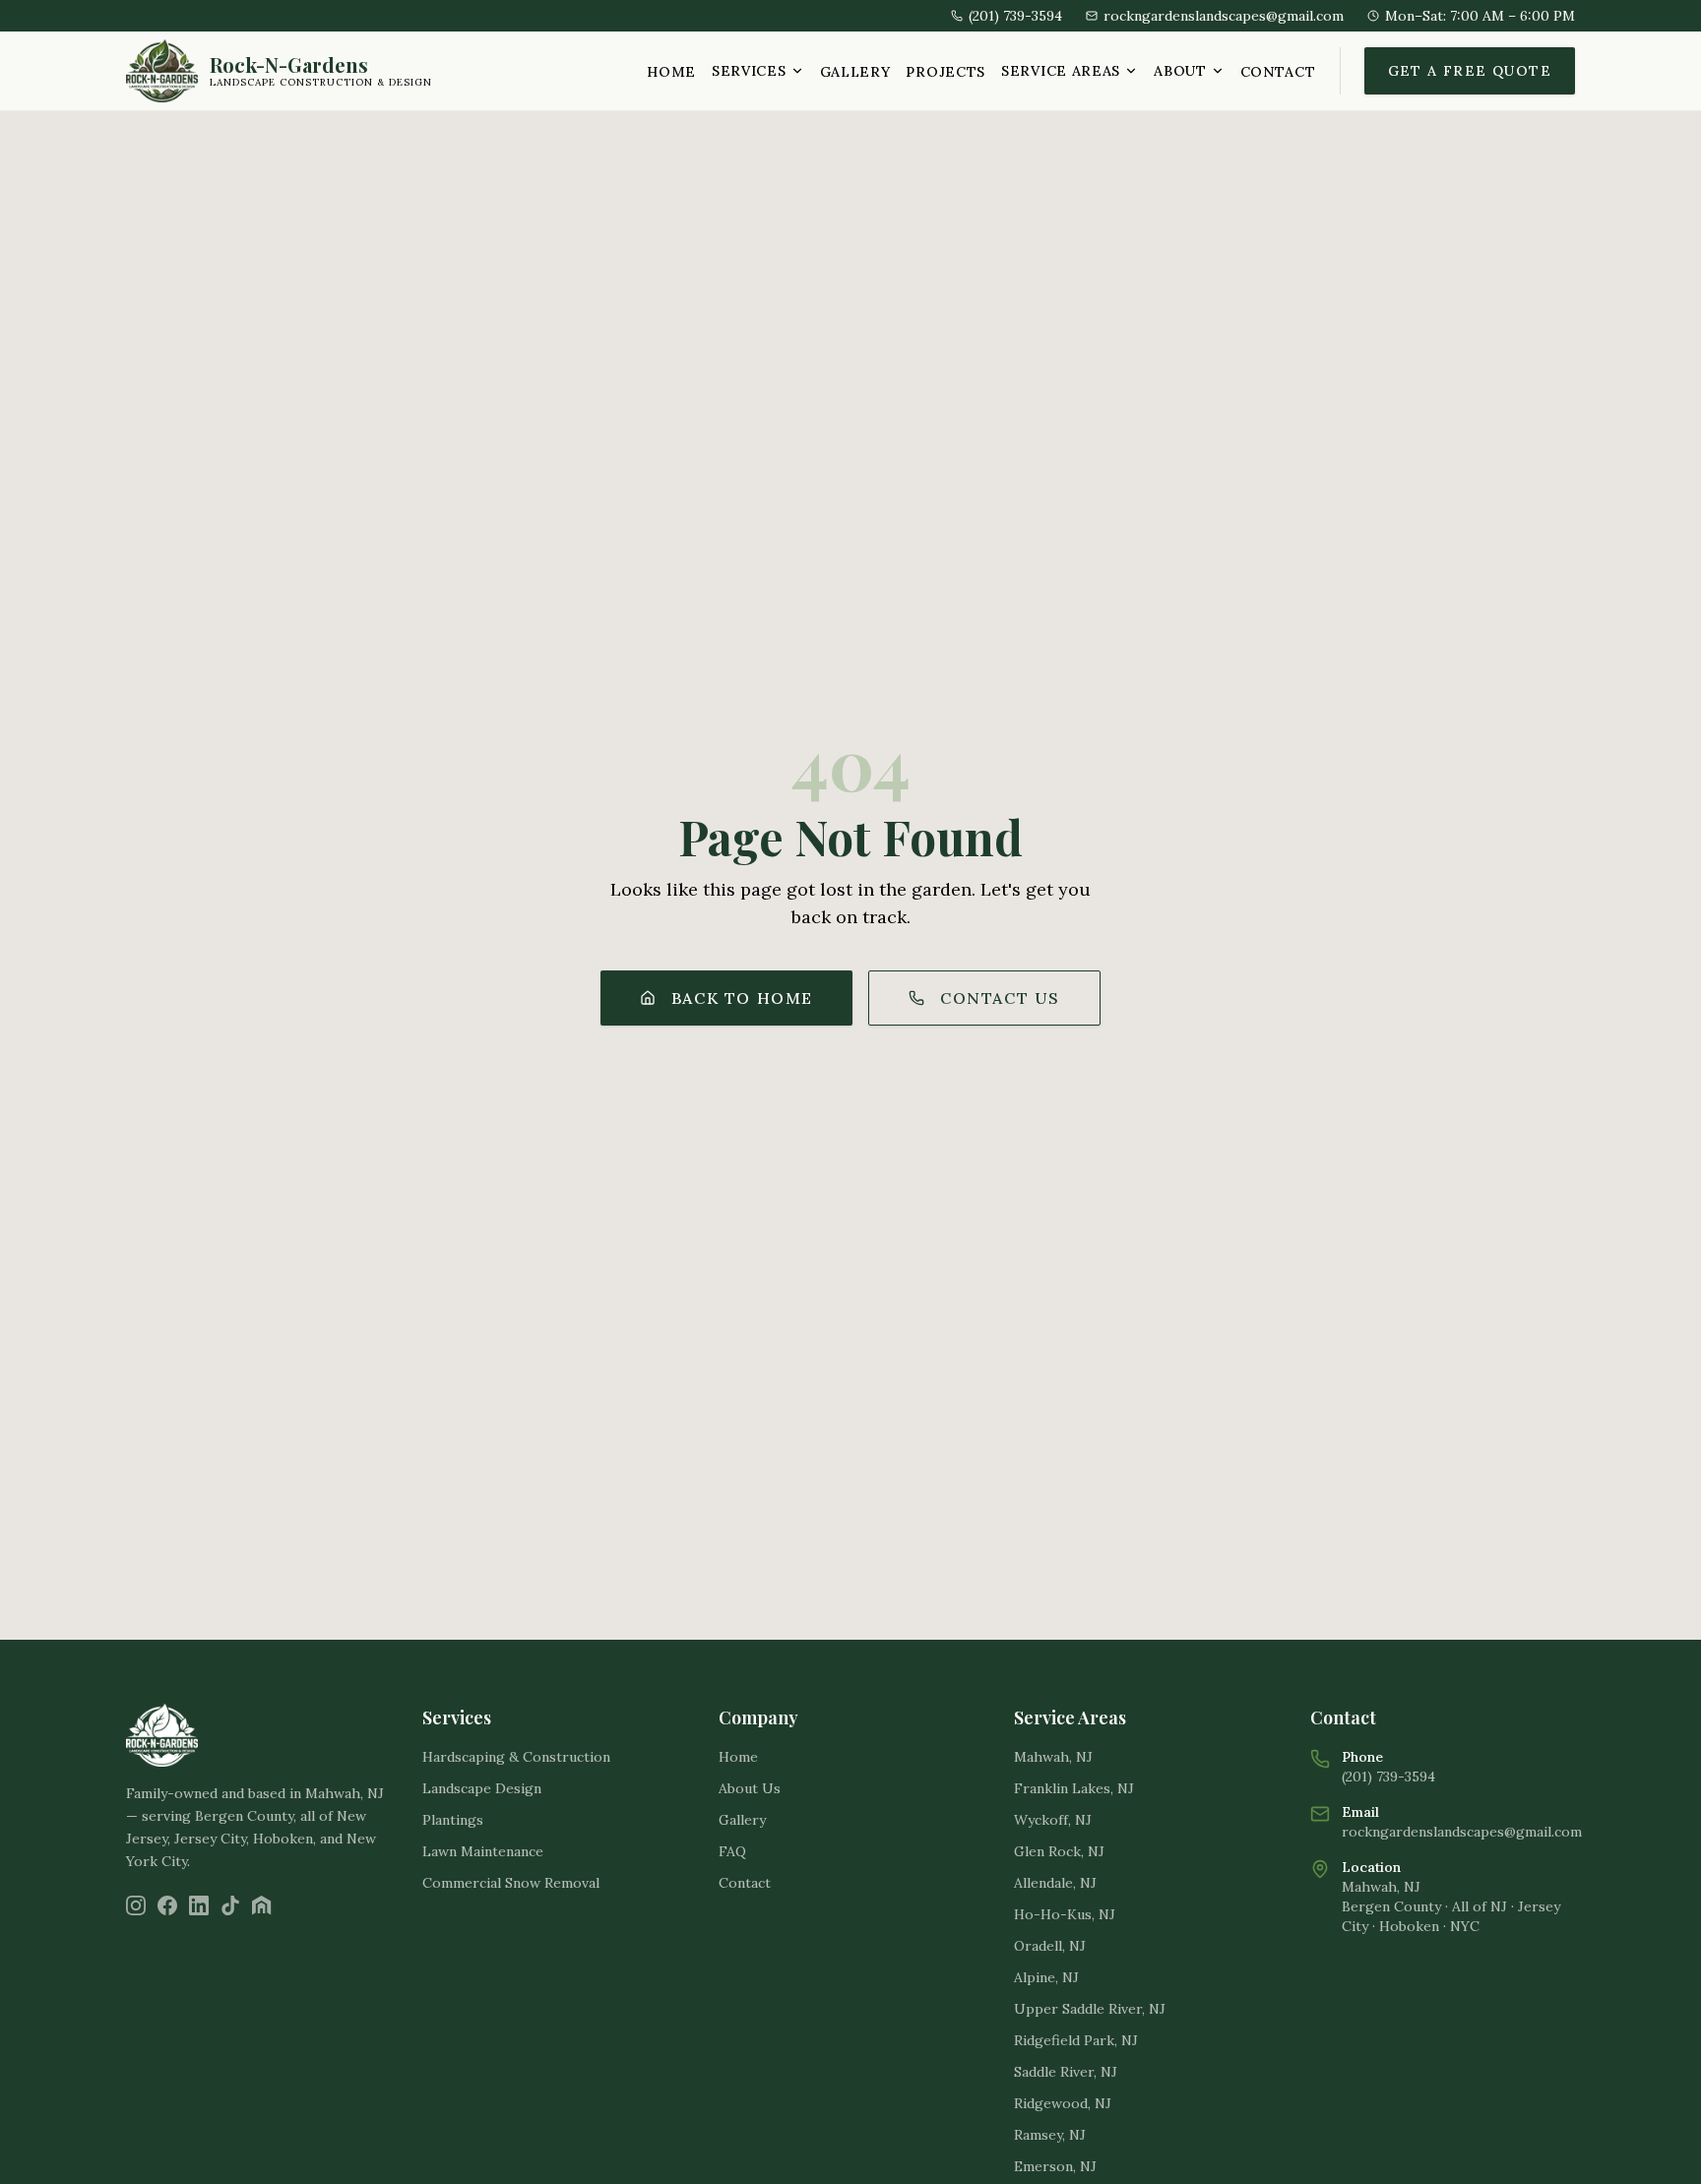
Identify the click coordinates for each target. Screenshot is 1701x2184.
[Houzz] (262, 1905)
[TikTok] (230, 1905)
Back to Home (742, 998)
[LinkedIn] (199, 1905)
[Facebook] (167, 1905)
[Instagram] (136, 1905)
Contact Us (1000, 998)
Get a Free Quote (1470, 71)
